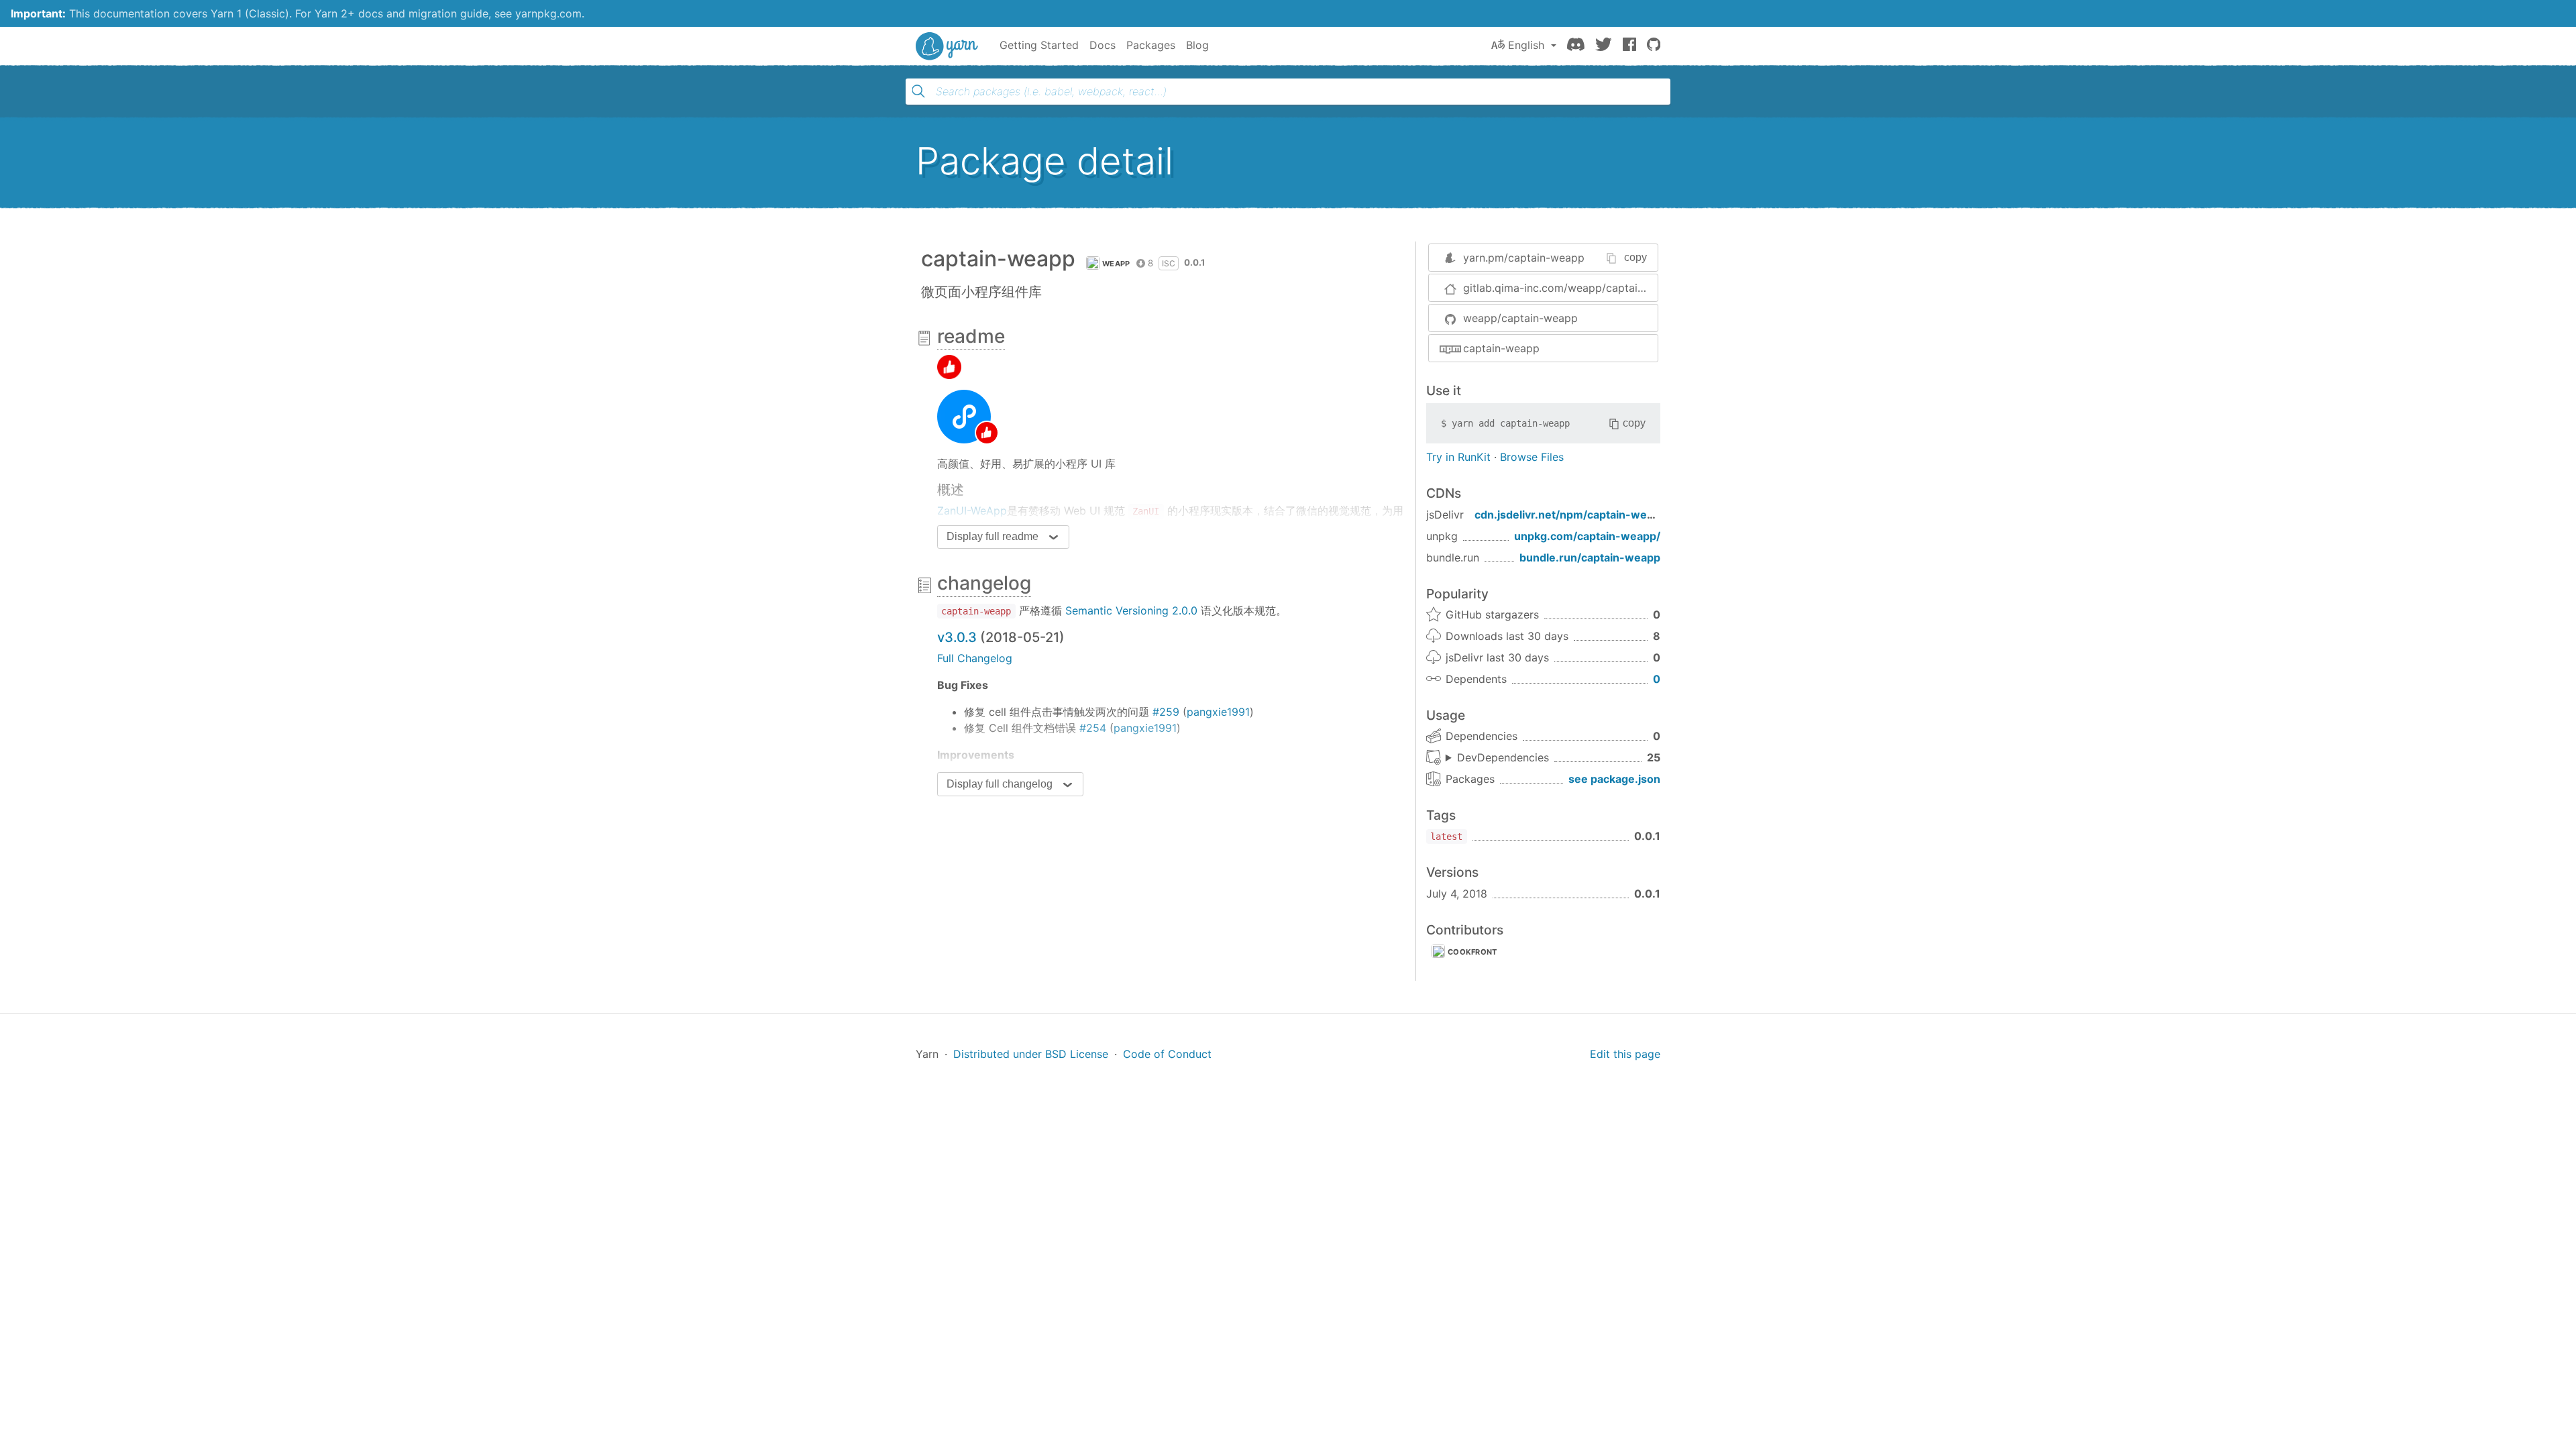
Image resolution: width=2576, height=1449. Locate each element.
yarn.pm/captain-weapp (1524, 258)
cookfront (1472, 952)
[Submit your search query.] (918, 91)
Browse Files (1532, 457)
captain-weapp (1501, 348)
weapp (1116, 264)
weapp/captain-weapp (1520, 318)
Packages (1151, 45)
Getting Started (1039, 45)
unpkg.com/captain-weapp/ (1587, 536)
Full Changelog (975, 658)
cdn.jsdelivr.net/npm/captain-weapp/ (1572, 515)
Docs (1103, 45)
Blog (1197, 45)
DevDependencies (1503, 757)
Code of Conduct (1167, 1054)
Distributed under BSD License (1031, 1054)
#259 (1166, 712)
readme (971, 336)
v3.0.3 (957, 637)
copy (1635, 257)
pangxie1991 (1218, 712)
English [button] (1526, 45)
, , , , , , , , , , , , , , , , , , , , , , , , (1497, 758)
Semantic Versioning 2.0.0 (1131, 610)
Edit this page (1625, 1054)
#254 (1093, 728)
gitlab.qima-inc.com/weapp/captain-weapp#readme (1560, 288)
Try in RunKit (1458, 457)
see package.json (1614, 779)
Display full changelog (1000, 784)
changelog (984, 583)
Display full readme (992, 536)
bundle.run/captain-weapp (1590, 557)
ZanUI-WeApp (972, 511)
